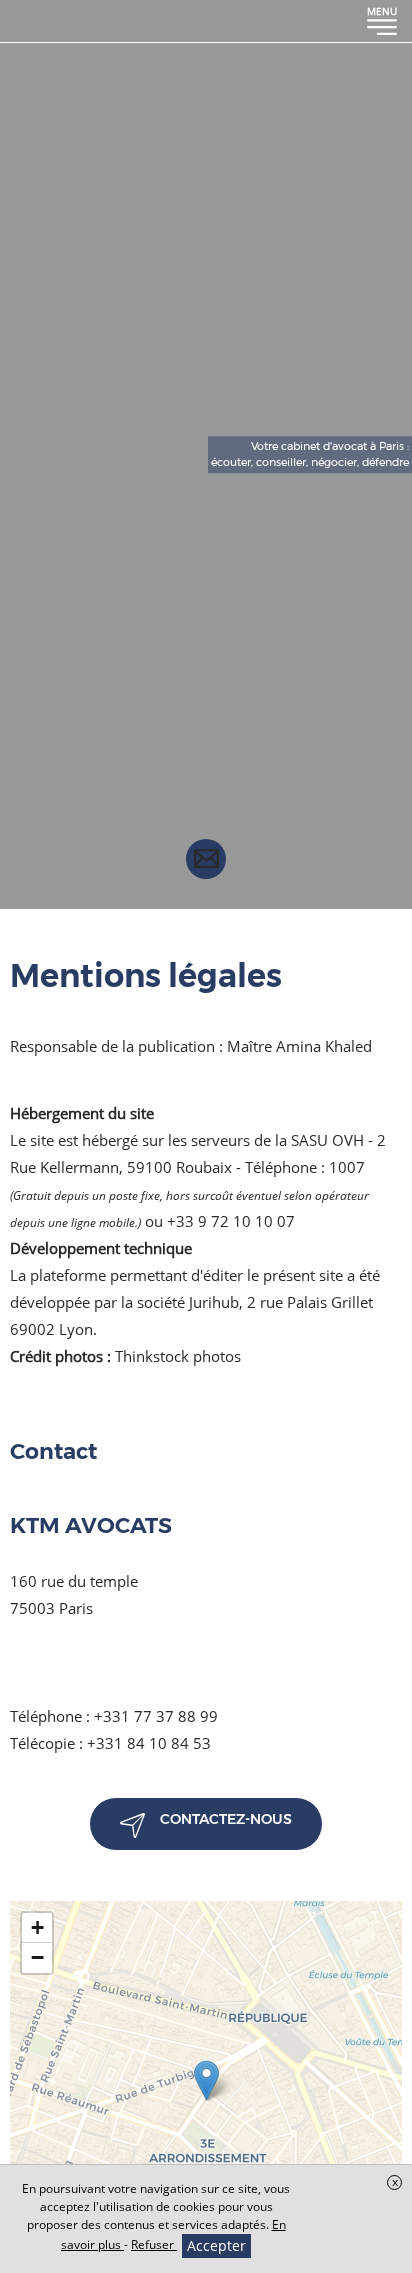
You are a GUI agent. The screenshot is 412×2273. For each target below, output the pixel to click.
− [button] (37, 1957)
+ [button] (37, 1927)
